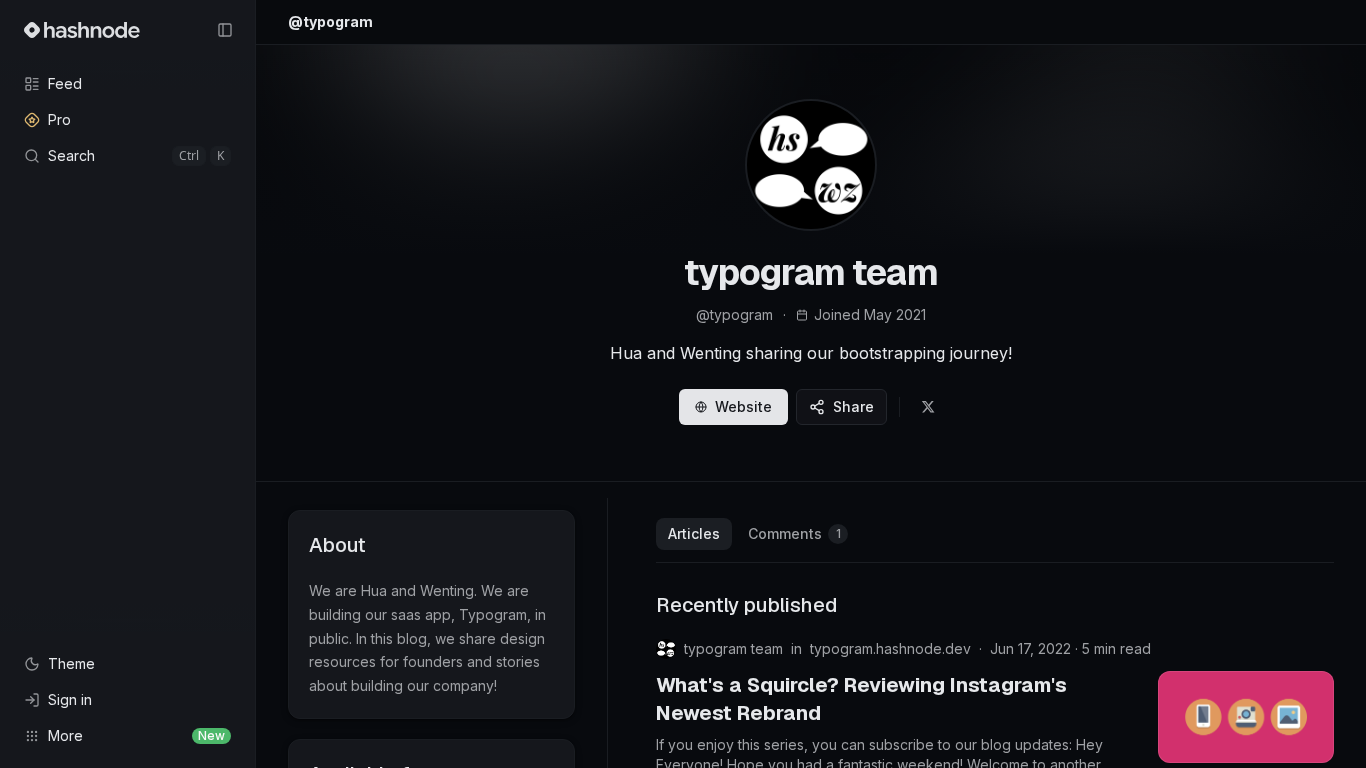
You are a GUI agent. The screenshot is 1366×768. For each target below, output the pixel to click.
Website (743, 406)
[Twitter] (928, 407)
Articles (694, 533)
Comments (794, 533)
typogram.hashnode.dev (890, 648)
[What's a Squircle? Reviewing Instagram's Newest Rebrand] (1246, 717)
